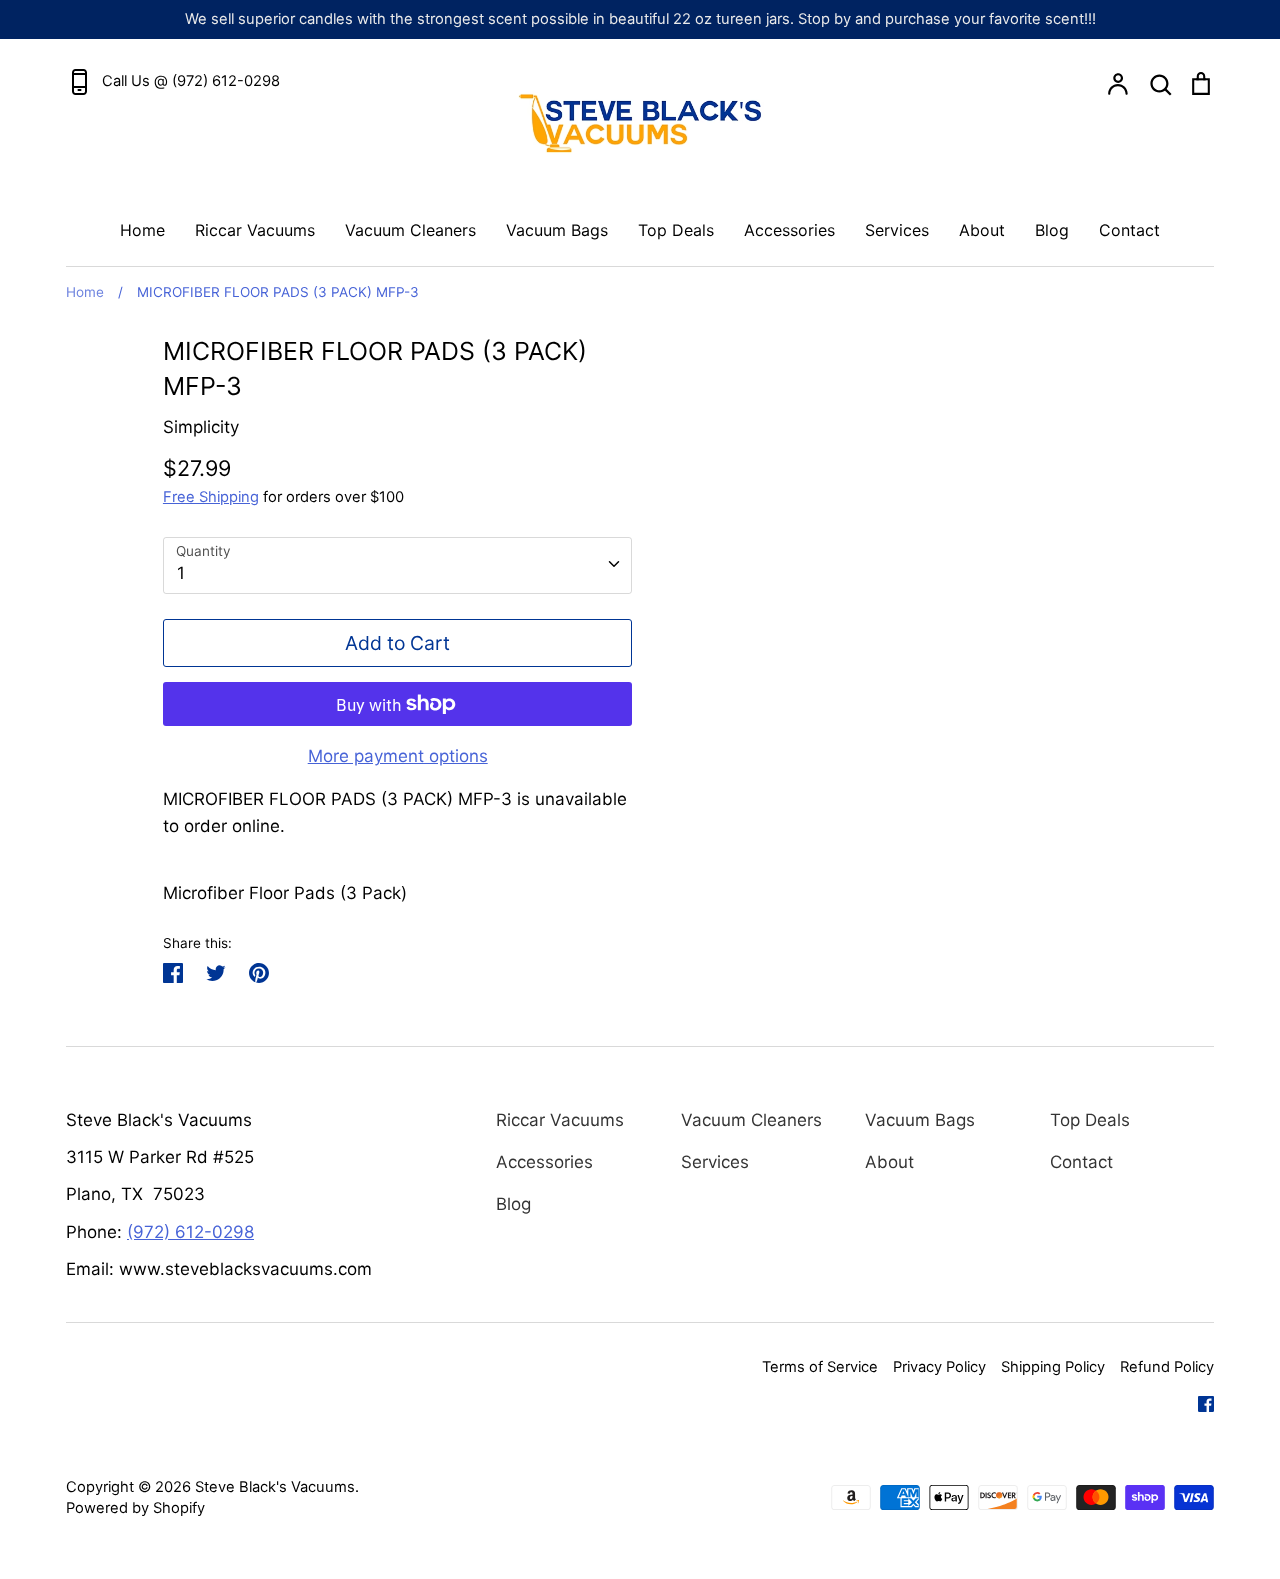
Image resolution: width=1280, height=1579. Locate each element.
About (982, 230)
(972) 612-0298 (190, 1232)
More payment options (398, 756)
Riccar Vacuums (255, 230)
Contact (1129, 230)
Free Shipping (211, 497)
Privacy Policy (939, 1367)
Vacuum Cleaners (410, 230)
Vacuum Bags (557, 230)
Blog (1052, 230)
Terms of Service (820, 1367)
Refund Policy (1167, 1367)
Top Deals (676, 230)
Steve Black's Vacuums (275, 1487)
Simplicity (201, 427)
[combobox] (398, 565)
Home (142, 230)
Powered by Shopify (135, 1508)
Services (897, 230)
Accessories (789, 230)
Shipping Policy (1053, 1367)
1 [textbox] (181, 573)
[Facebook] (1198, 1403)
